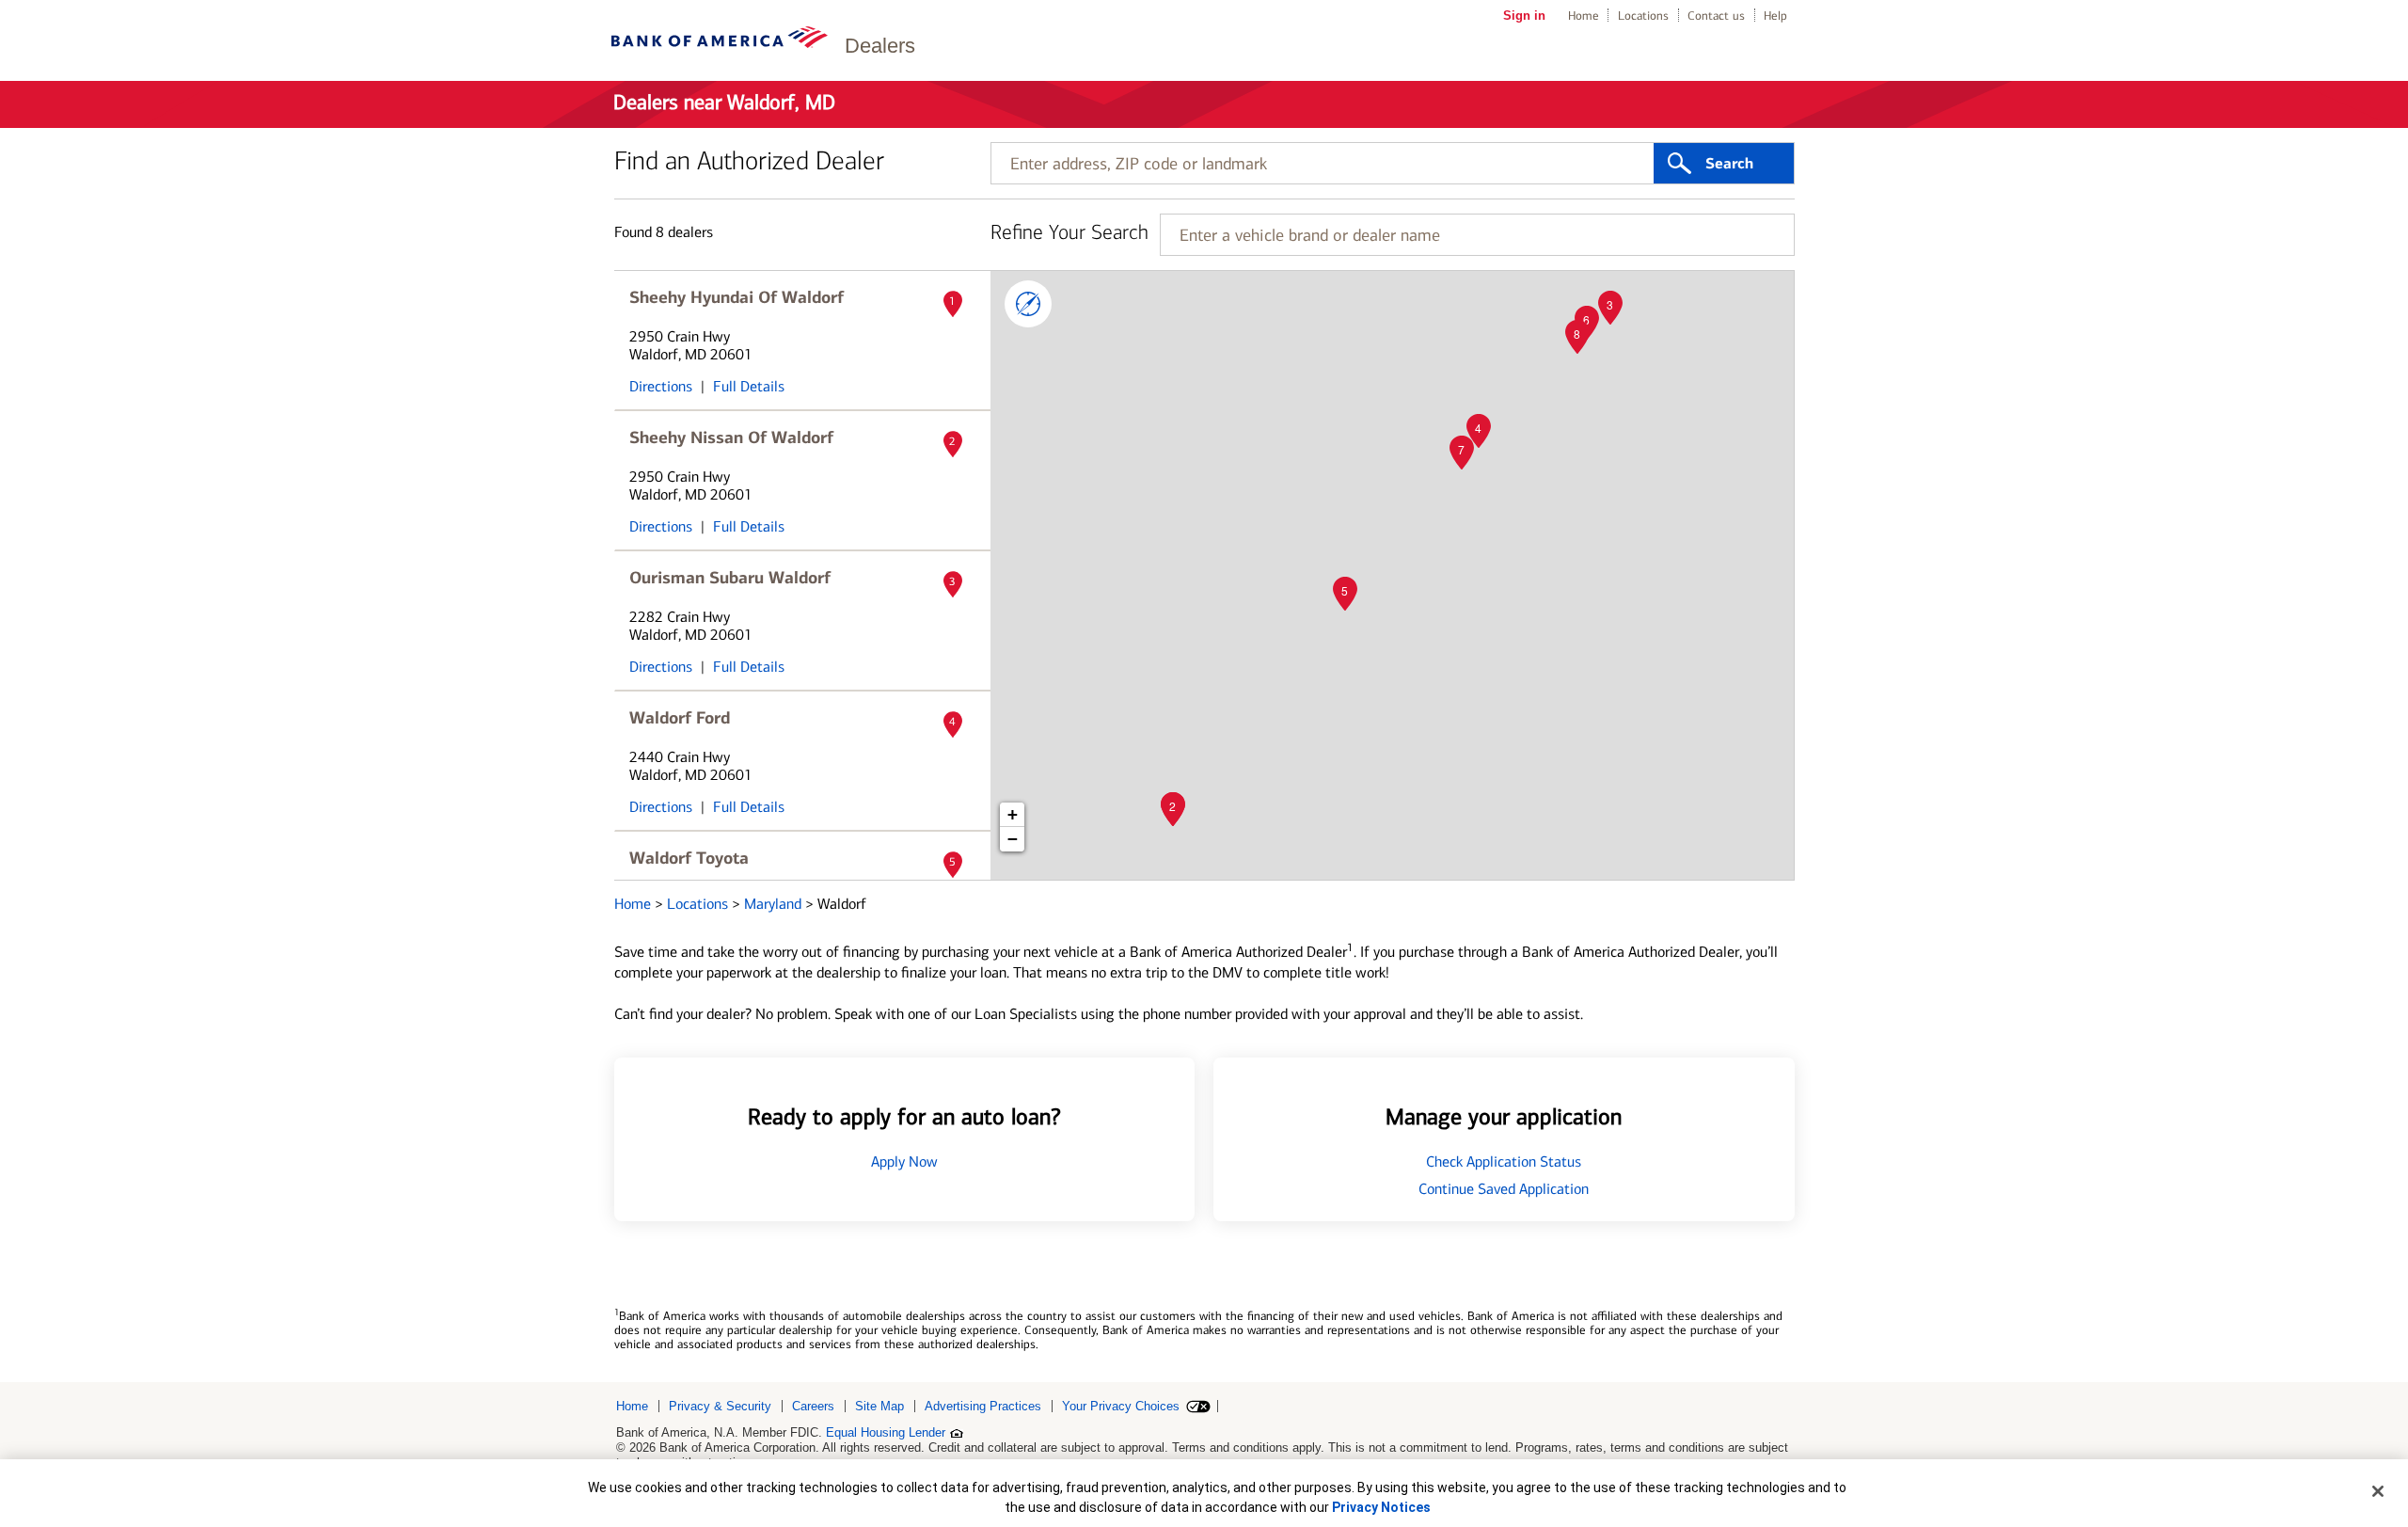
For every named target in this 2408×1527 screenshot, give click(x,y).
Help (1775, 16)
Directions (661, 386)
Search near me (1028, 304)
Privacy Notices (1381, 1507)
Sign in (1524, 16)
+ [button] (1013, 814)
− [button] (1013, 839)
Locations (1643, 16)
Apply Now (904, 1161)
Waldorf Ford (680, 718)
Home (1584, 16)
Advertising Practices (983, 1406)
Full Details (749, 386)
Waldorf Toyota (689, 858)
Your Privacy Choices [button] (1121, 1406)
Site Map (879, 1406)
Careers (813, 1406)
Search (1729, 164)
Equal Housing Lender (886, 1432)
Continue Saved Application (1504, 1189)
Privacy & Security (720, 1406)
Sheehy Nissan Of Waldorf (731, 437)
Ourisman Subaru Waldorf (730, 578)
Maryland (775, 904)
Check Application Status (1504, 1161)
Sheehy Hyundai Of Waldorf (737, 297)
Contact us (1716, 16)
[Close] (2378, 1491)
